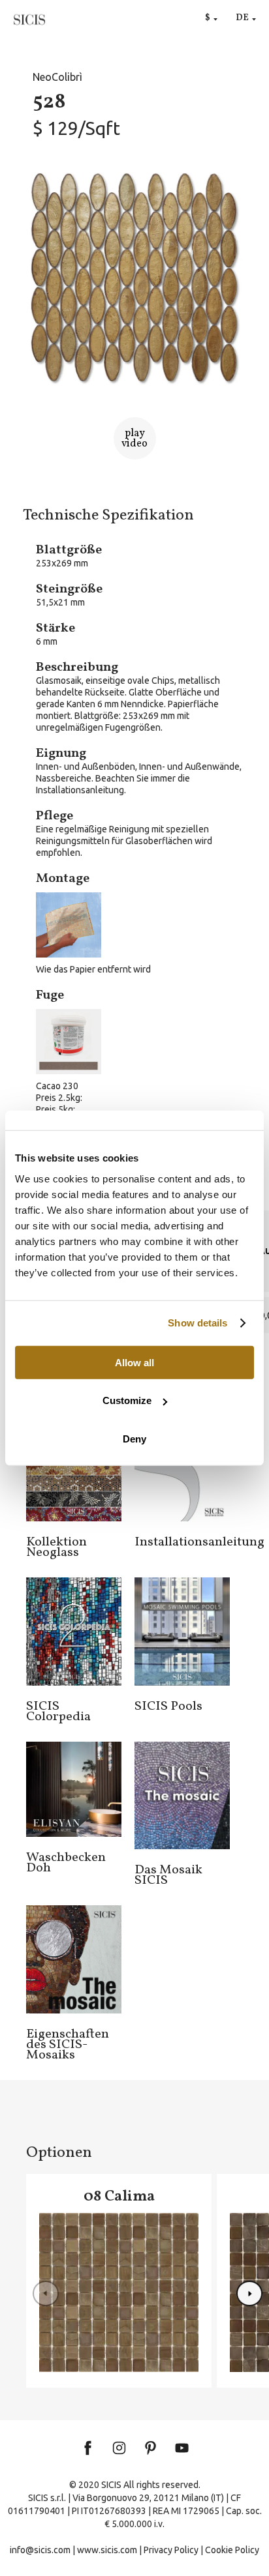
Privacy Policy (171, 2550)
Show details (198, 1323)
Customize (127, 1400)
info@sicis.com (40, 2550)
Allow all (134, 1362)
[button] (249, 2294)
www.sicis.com (107, 2550)
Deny (134, 1438)
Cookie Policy (232, 2550)
